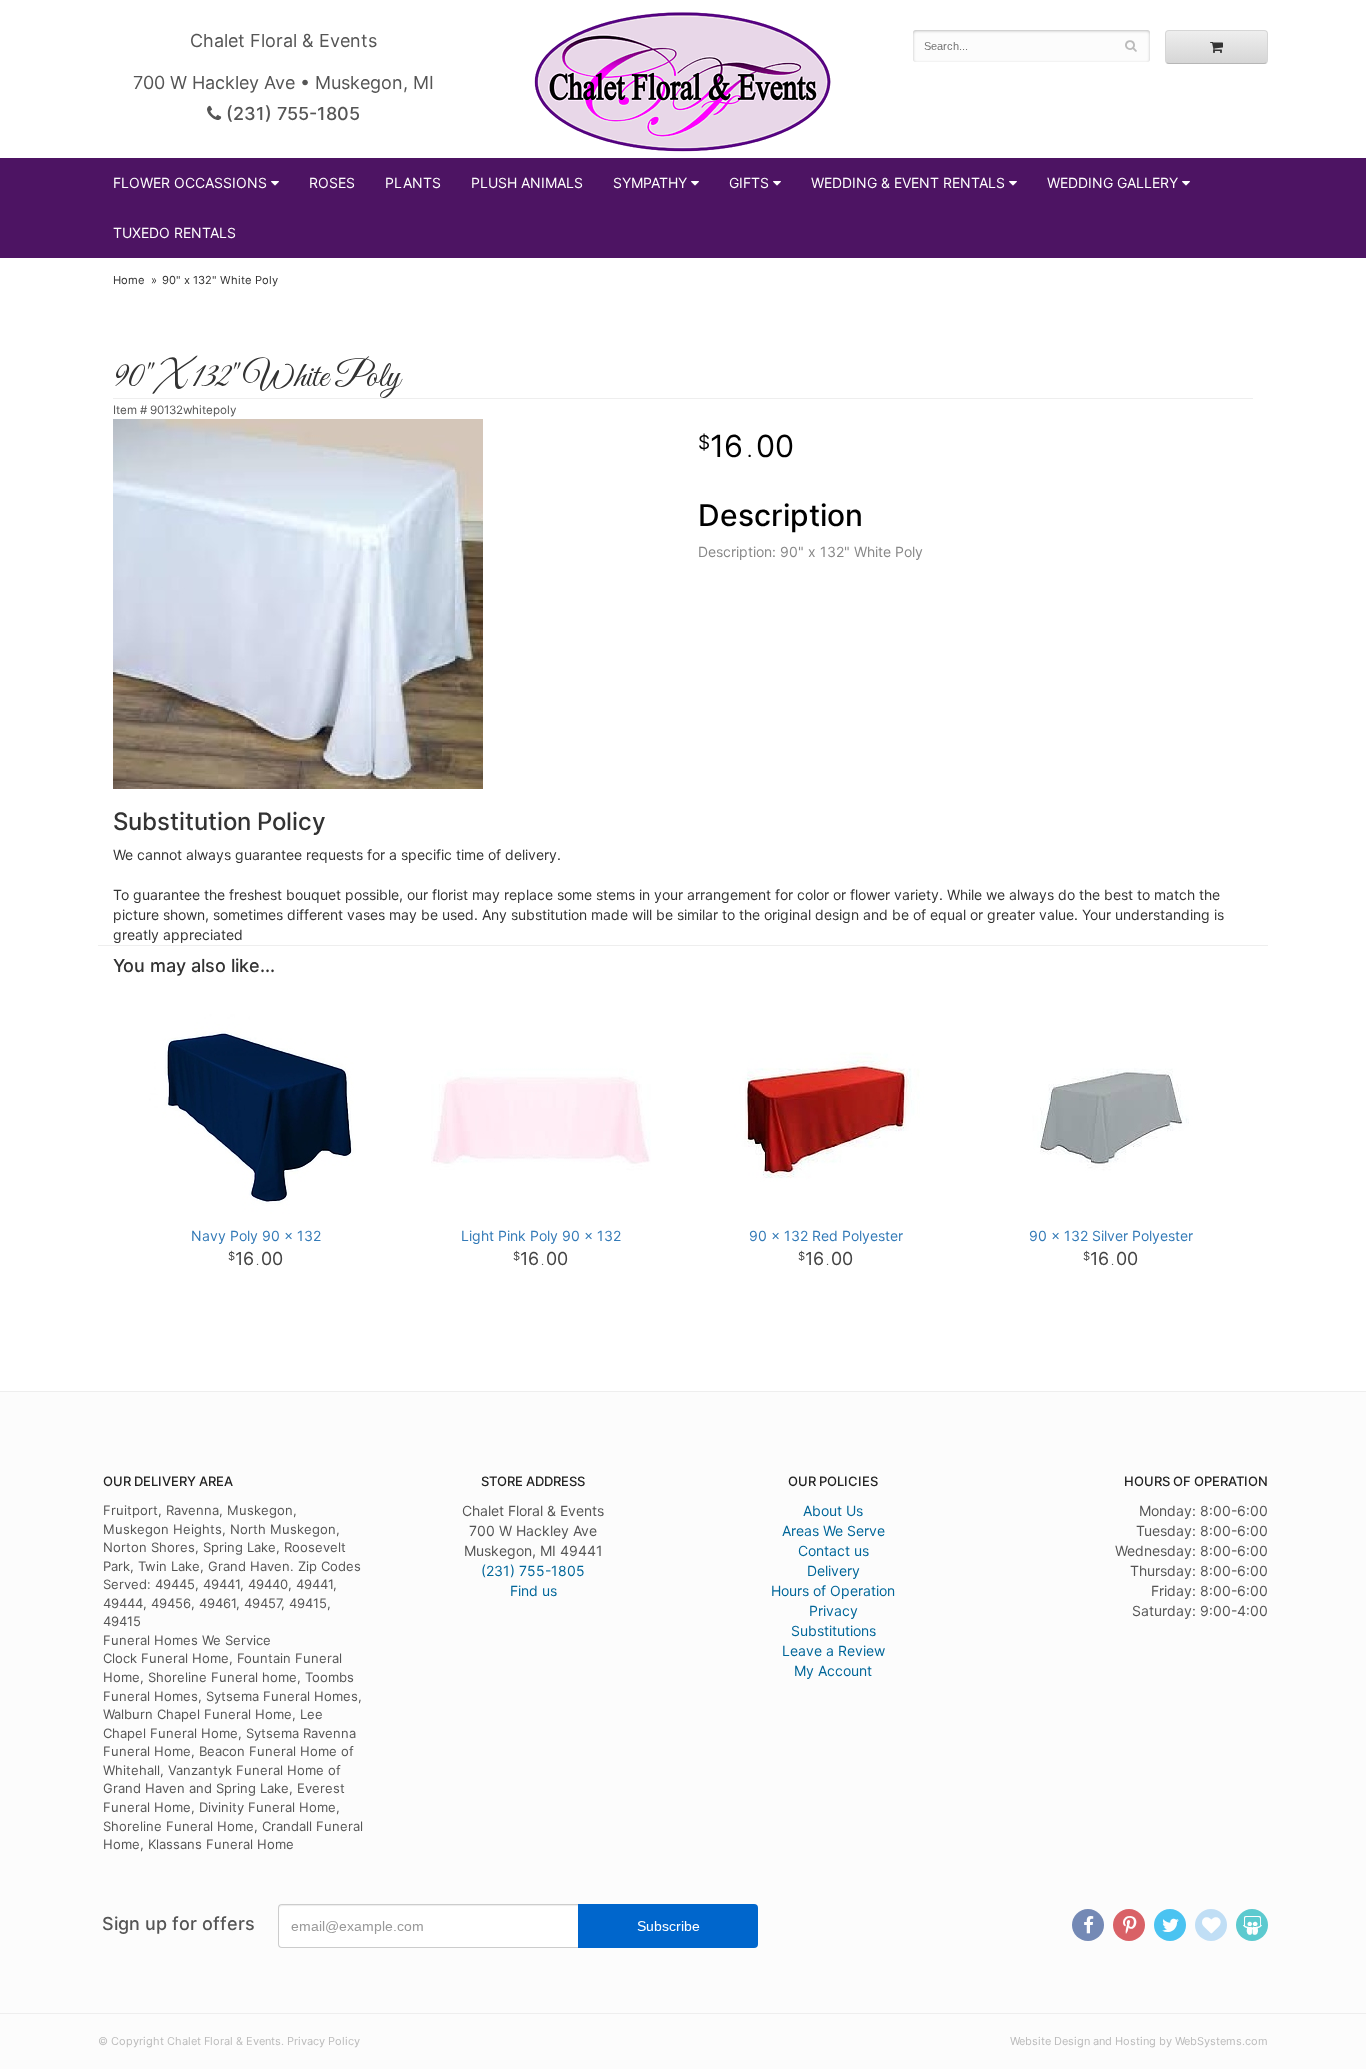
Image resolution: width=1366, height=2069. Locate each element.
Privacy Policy (323, 2041)
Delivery (833, 1570)
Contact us (833, 1550)
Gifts (749, 182)
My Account (833, 1670)
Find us (533, 1590)
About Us (833, 1510)
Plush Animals (527, 182)
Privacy (833, 1610)
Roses (332, 182)
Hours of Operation (833, 1590)
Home (129, 280)
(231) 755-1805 (290, 113)
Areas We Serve (833, 1530)
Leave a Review (833, 1650)
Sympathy (650, 182)
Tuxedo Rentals (174, 232)
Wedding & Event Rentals (908, 182)
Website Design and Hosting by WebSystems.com (1139, 2041)
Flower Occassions (190, 182)
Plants (413, 182)
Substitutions (833, 1630)
